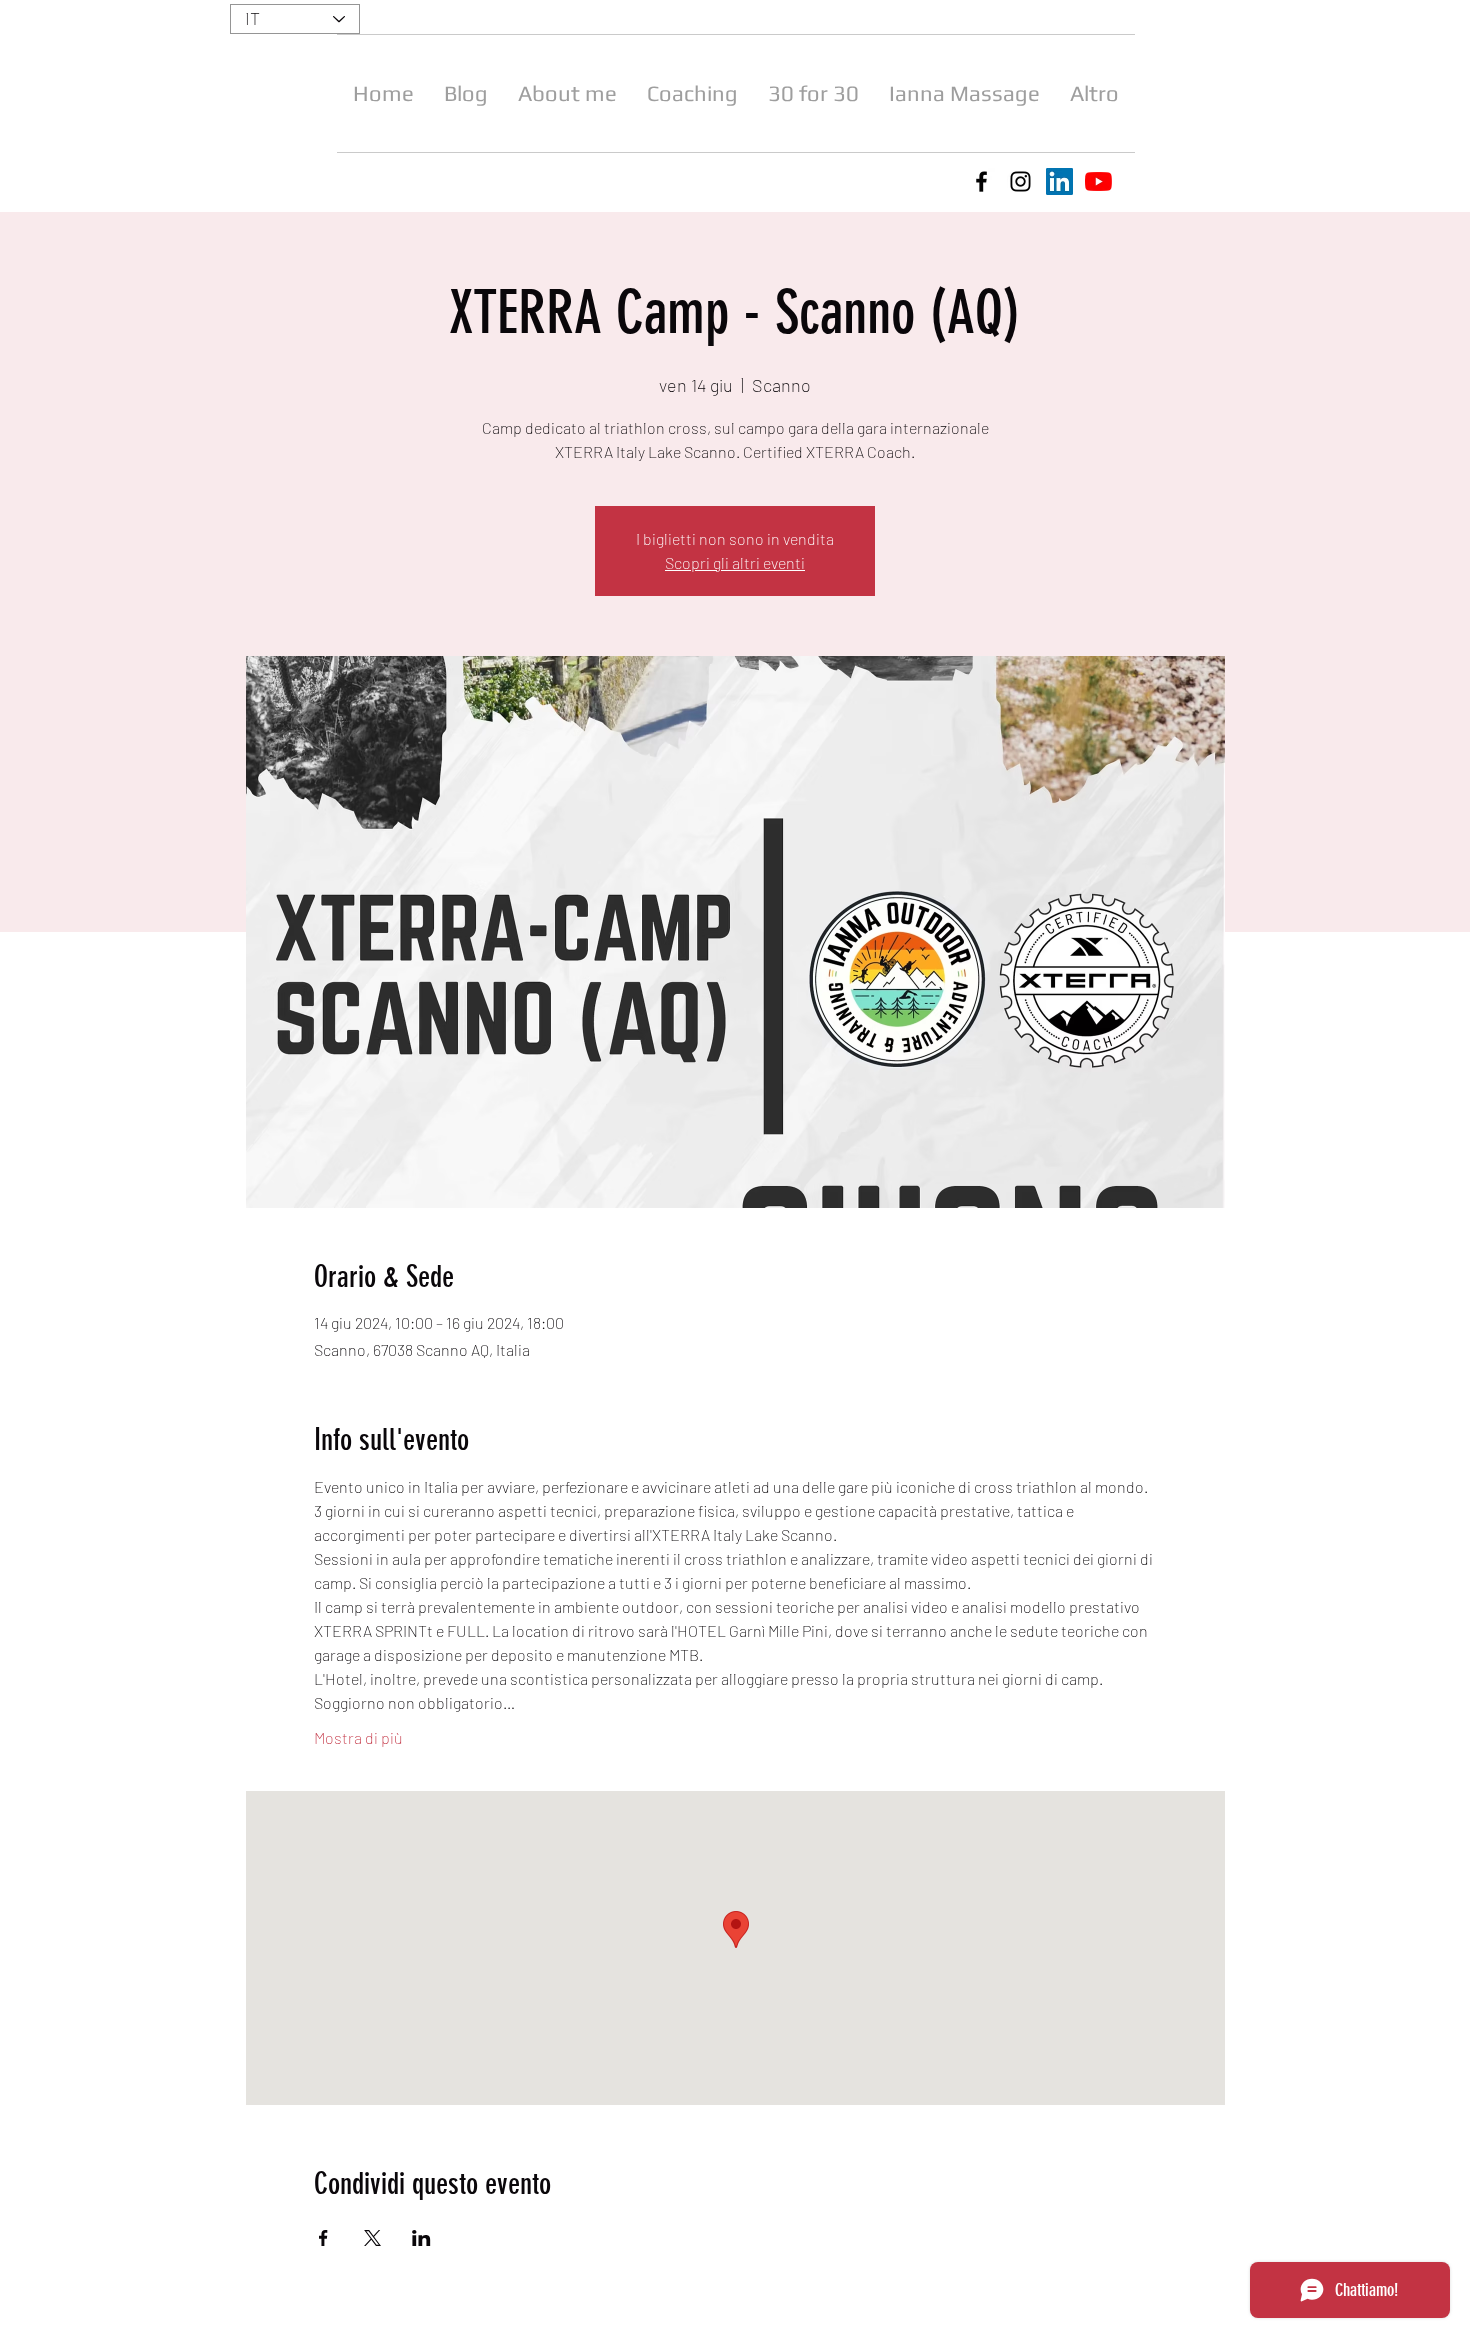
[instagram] (1020, 181)
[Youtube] (1098, 181)
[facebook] (981, 181)
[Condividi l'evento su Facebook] (323, 2238)
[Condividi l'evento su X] (372, 2238)
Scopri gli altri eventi (735, 562)
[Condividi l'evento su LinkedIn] (421, 2238)
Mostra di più (358, 1737)
